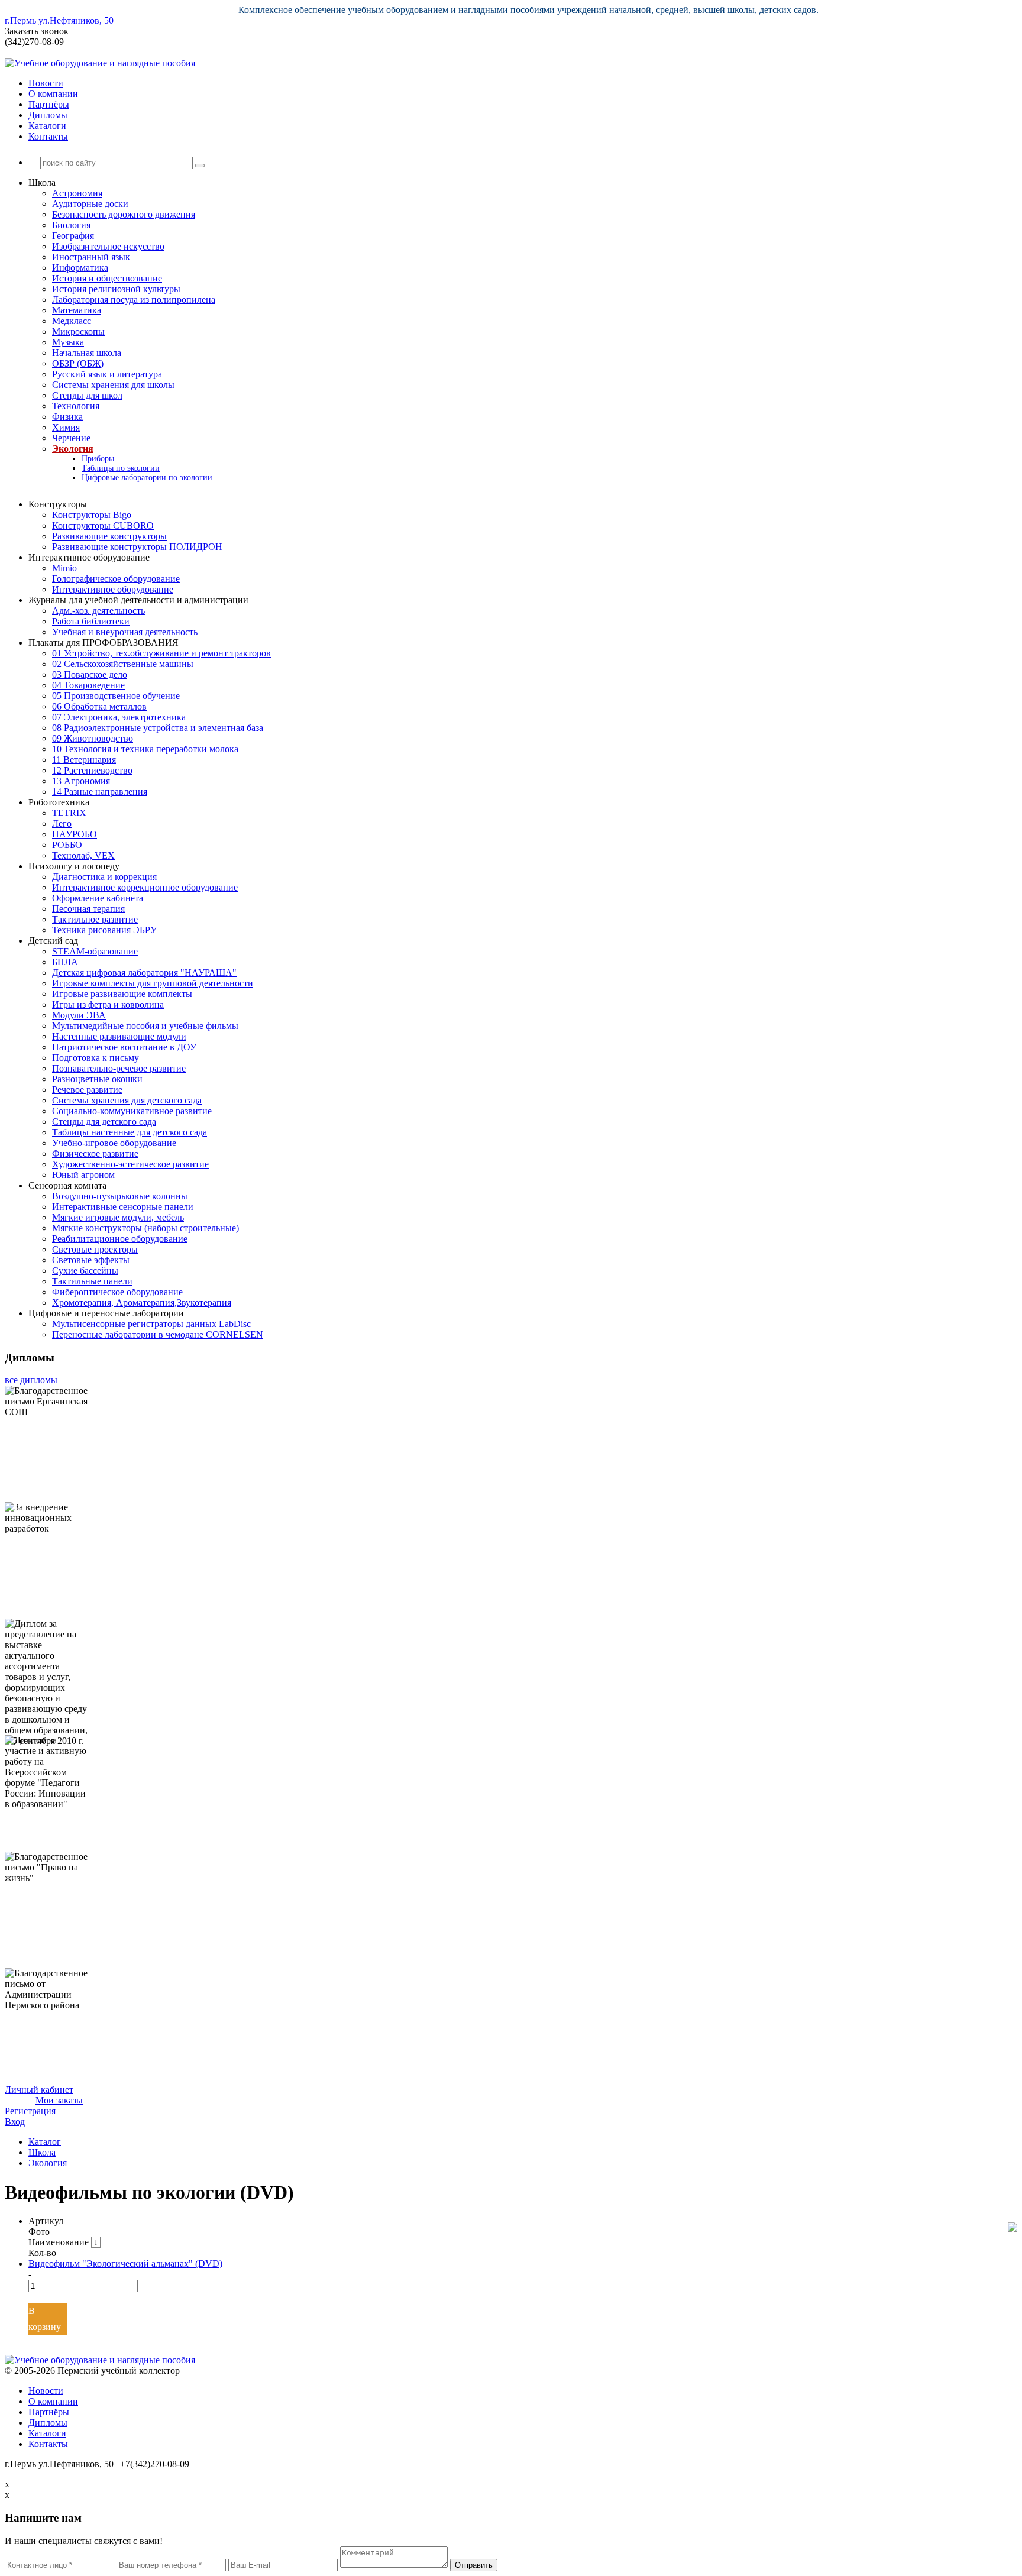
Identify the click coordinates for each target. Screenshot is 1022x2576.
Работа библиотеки (91, 621)
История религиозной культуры (116, 289)
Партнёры (49, 104)
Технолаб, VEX (83, 855)
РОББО (67, 845)
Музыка (68, 342)
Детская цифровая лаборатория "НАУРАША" (144, 973)
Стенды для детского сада (104, 1122)
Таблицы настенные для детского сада (130, 1132)
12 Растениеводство (92, 770)
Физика (67, 417)
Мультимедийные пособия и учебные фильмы (145, 1026)
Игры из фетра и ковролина (108, 1004)
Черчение (71, 438)
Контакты (48, 136)
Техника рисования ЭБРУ (104, 930)
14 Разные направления (100, 792)
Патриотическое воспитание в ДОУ (124, 1047)
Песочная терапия (88, 909)
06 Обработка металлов (99, 706)
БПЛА (65, 962)
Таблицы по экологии (121, 468)
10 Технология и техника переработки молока (145, 749)
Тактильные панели (92, 1281)
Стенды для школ (87, 395)
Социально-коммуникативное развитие (132, 1111)
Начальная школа (87, 353)
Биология (71, 225)
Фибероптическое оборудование (117, 1292)
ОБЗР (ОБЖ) (78, 363)
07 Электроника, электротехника (119, 717)
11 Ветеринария (84, 760)
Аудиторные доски (90, 204)
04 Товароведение (88, 685)
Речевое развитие (87, 1090)
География (73, 236)
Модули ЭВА (79, 1015)
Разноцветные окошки (97, 1079)
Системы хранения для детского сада (127, 1100)
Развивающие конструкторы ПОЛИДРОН (137, 547)
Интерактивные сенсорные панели (123, 1207)
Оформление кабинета (98, 898)
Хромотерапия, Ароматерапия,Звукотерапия (142, 1302)
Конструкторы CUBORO (103, 525)
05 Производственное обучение (116, 696)
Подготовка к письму (96, 1058)
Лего (62, 823)
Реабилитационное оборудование (120, 1239)
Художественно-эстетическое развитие (130, 1164)
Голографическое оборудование (116, 579)
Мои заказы (59, 2100)
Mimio (64, 568)
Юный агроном (83, 1175)
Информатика (80, 268)
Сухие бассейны (85, 1271)
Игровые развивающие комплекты (122, 994)
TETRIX (69, 813)
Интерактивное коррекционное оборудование (145, 887)
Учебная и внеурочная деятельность (125, 632)
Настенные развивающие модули (119, 1036)
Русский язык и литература (107, 374)
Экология (73, 449)
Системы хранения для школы (113, 385)
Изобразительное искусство (108, 246)
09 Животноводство (93, 738)
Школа (42, 2152)
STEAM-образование (95, 951)
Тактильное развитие (95, 919)
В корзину (45, 2319)
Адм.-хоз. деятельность (98, 611)
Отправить (474, 2565)
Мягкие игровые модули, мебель (118, 1217)
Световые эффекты (91, 1260)
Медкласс (72, 321)
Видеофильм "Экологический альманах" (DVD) (125, 2263)
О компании (53, 94)
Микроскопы (78, 331)
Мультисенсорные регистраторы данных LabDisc (151, 1324)
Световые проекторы (95, 1249)
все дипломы (31, 1380)
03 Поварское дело (90, 674)
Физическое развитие (95, 1153)
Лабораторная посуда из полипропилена (134, 300)
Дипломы (48, 115)
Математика (77, 310)
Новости (46, 83)
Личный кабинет (39, 2090)
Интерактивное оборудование (113, 589)
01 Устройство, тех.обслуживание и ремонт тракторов (161, 653)
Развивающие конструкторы (109, 536)
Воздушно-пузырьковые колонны (120, 1196)
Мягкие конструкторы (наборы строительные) (145, 1228)
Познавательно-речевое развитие (119, 1068)
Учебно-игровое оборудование (114, 1143)
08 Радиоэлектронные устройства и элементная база (158, 728)
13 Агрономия (81, 781)
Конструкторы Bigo (92, 515)
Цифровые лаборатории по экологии (147, 478)
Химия (66, 427)
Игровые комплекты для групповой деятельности (153, 983)
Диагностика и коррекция (104, 877)
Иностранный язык (91, 257)
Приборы (98, 459)
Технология (76, 406)
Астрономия (77, 193)
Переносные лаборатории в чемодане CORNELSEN (158, 1334)
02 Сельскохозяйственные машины (123, 664)
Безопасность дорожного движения (124, 214)
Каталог (45, 2142)
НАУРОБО (75, 834)
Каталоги (47, 126)
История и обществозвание (107, 278)
